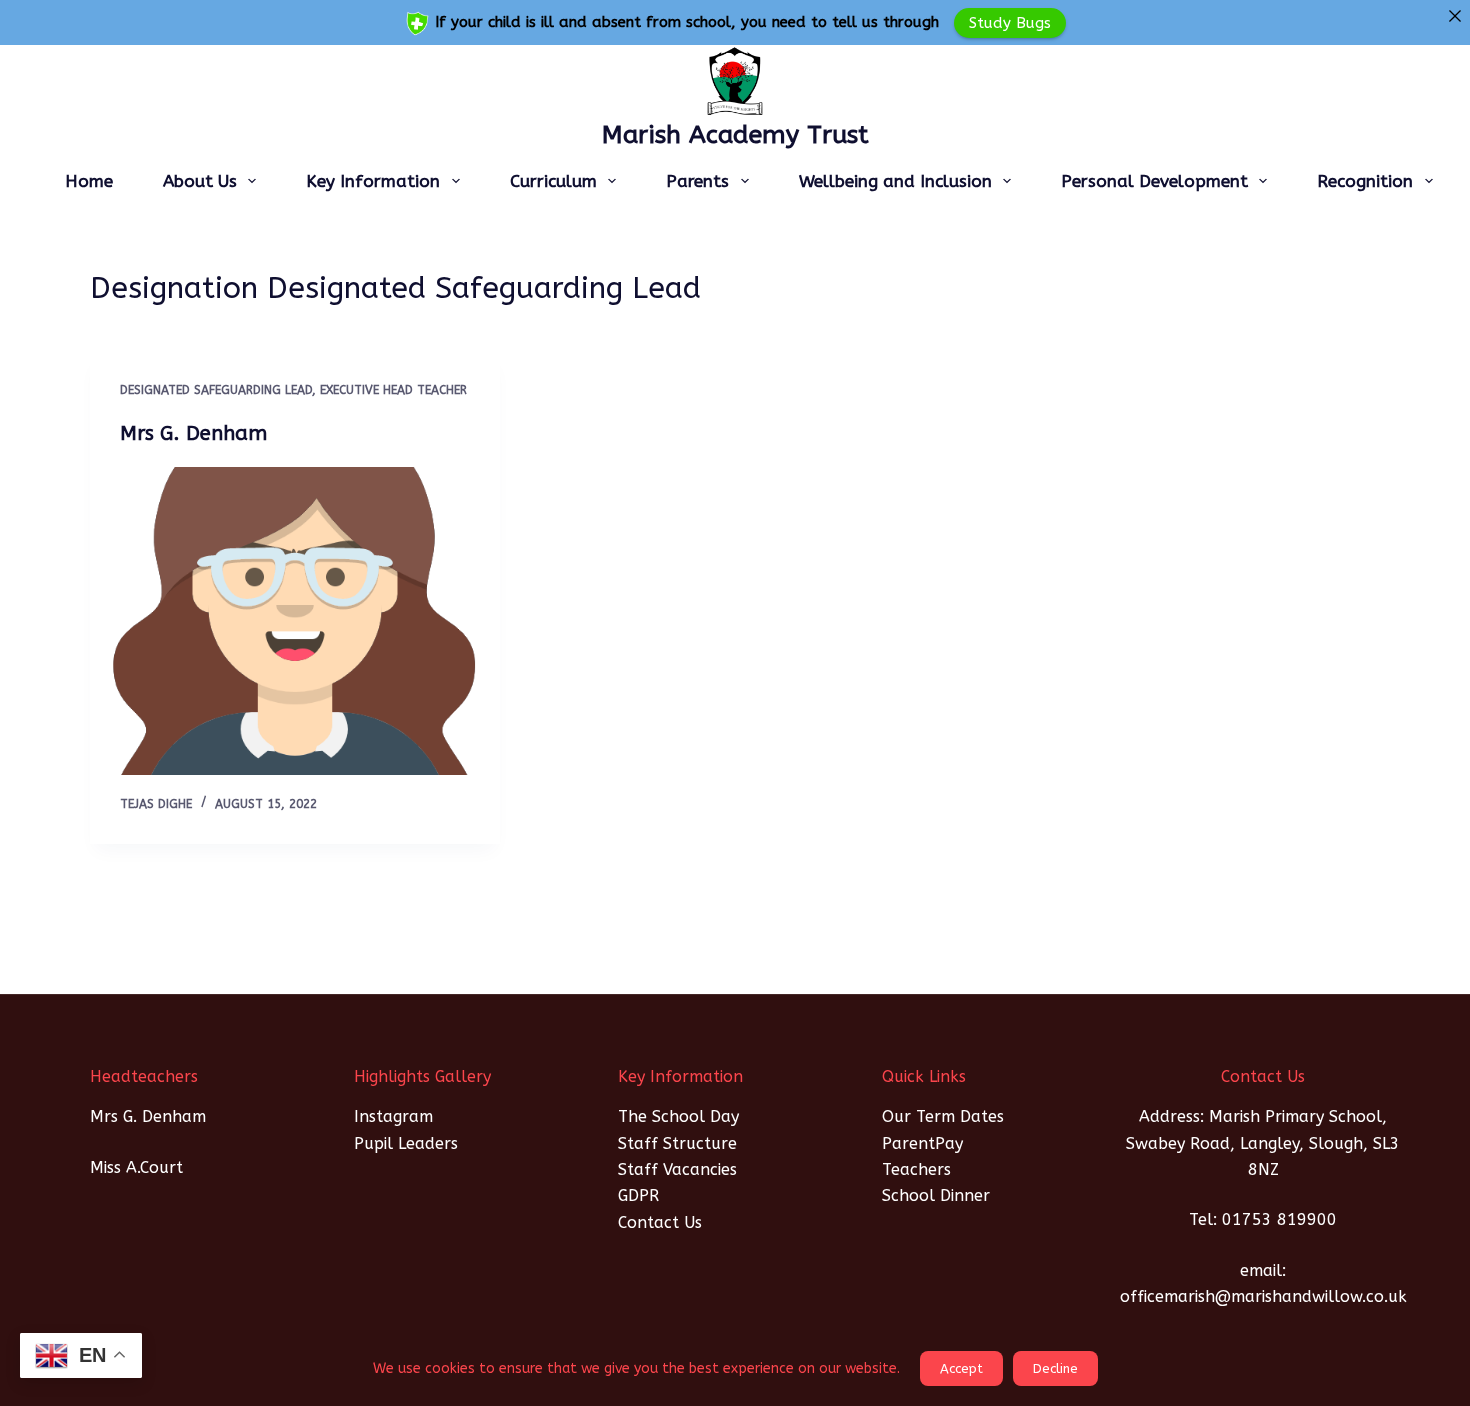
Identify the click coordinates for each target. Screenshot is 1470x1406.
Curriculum (553, 181)
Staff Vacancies (677, 1169)
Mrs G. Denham (193, 433)
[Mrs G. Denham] (295, 621)
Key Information (373, 181)
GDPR (638, 1195)
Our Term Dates (943, 1116)
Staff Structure (677, 1143)
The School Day (678, 1116)
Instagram (393, 1116)
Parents (697, 181)
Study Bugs (1010, 22)
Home (89, 181)
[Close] (1454, 15)
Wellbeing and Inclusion (895, 181)
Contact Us (660, 1222)
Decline (1055, 1368)
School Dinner (936, 1195)
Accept (961, 1368)
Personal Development (1154, 181)
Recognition (1365, 181)
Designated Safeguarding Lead (216, 390)
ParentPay (922, 1143)
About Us (200, 181)
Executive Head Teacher (393, 390)
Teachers (916, 1169)
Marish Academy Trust (735, 135)
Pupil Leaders (406, 1143)
